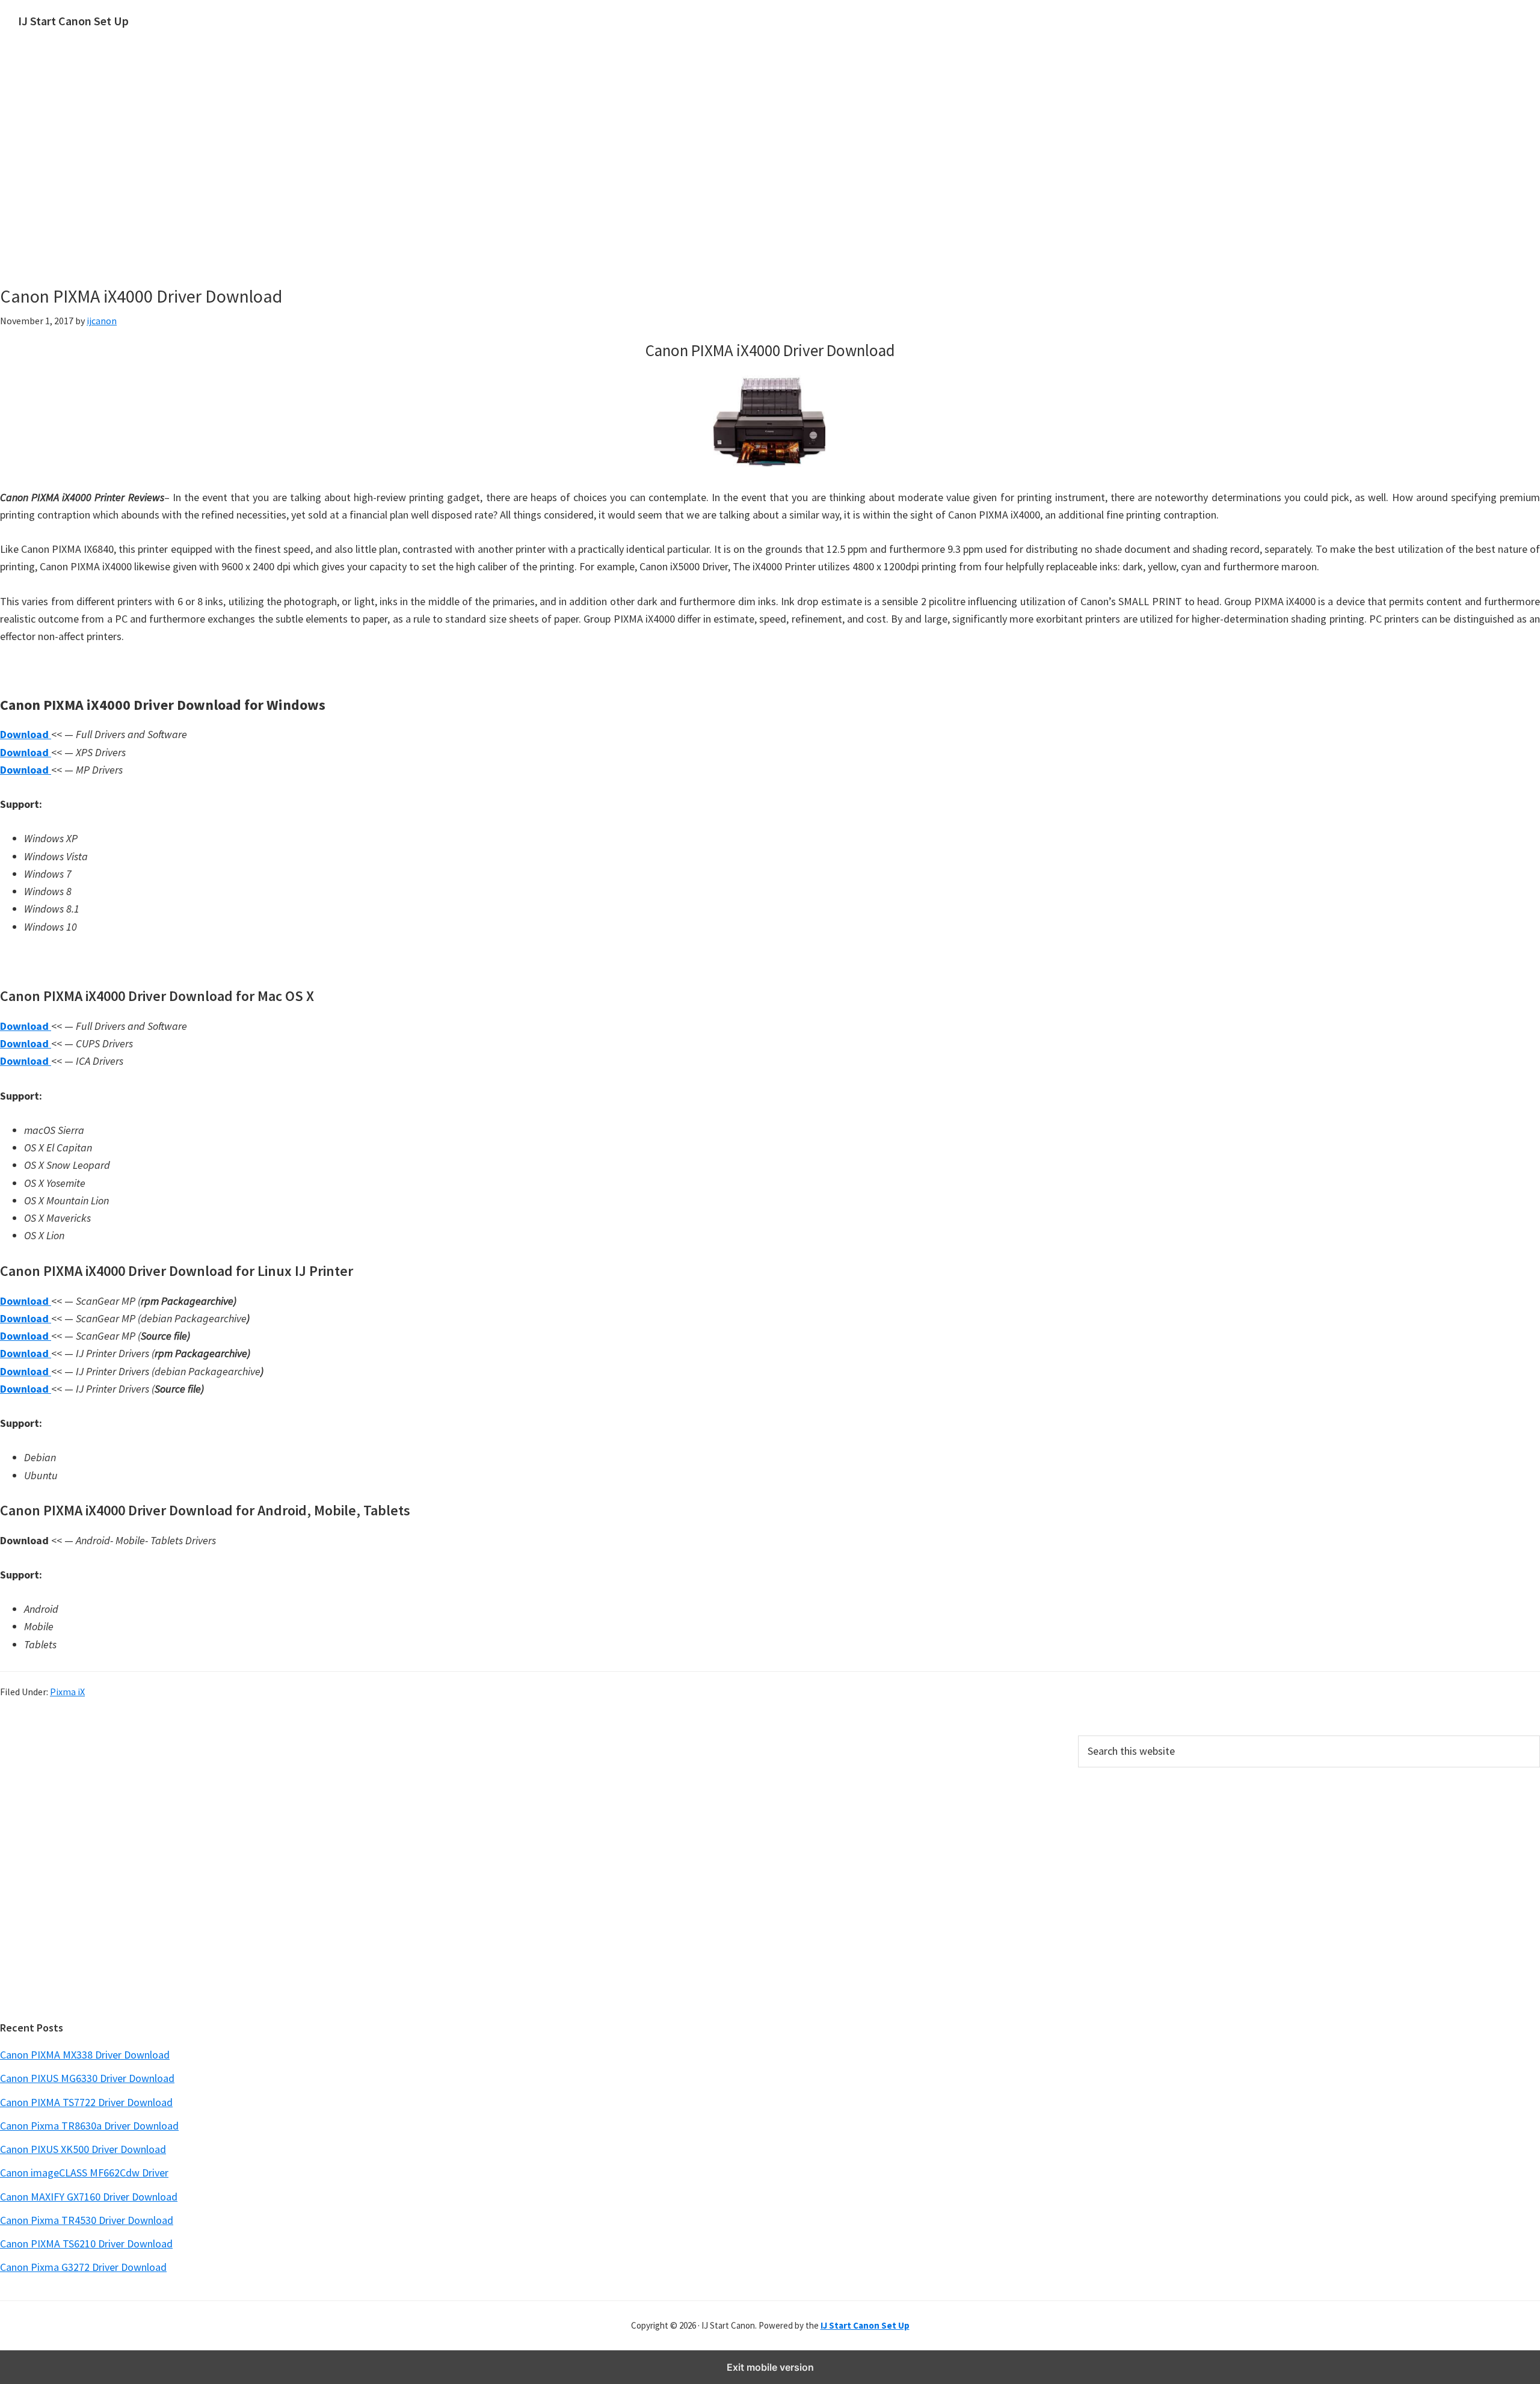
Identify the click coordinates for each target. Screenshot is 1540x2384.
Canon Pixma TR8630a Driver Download (89, 2126)
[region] (656, 179)
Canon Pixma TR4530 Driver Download (87, 2220)
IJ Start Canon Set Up (73, 21)
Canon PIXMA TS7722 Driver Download (86, 2102)
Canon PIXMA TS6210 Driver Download (86, 2244)
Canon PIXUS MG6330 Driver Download (87, 2078)
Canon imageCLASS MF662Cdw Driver (84, 2173)
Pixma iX (67, 1692)
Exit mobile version (770, 2367)
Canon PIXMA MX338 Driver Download (85, 2055)
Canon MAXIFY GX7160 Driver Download (89, 2197)
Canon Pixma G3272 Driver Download (83, 2267)
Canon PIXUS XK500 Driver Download (83, 2149)
